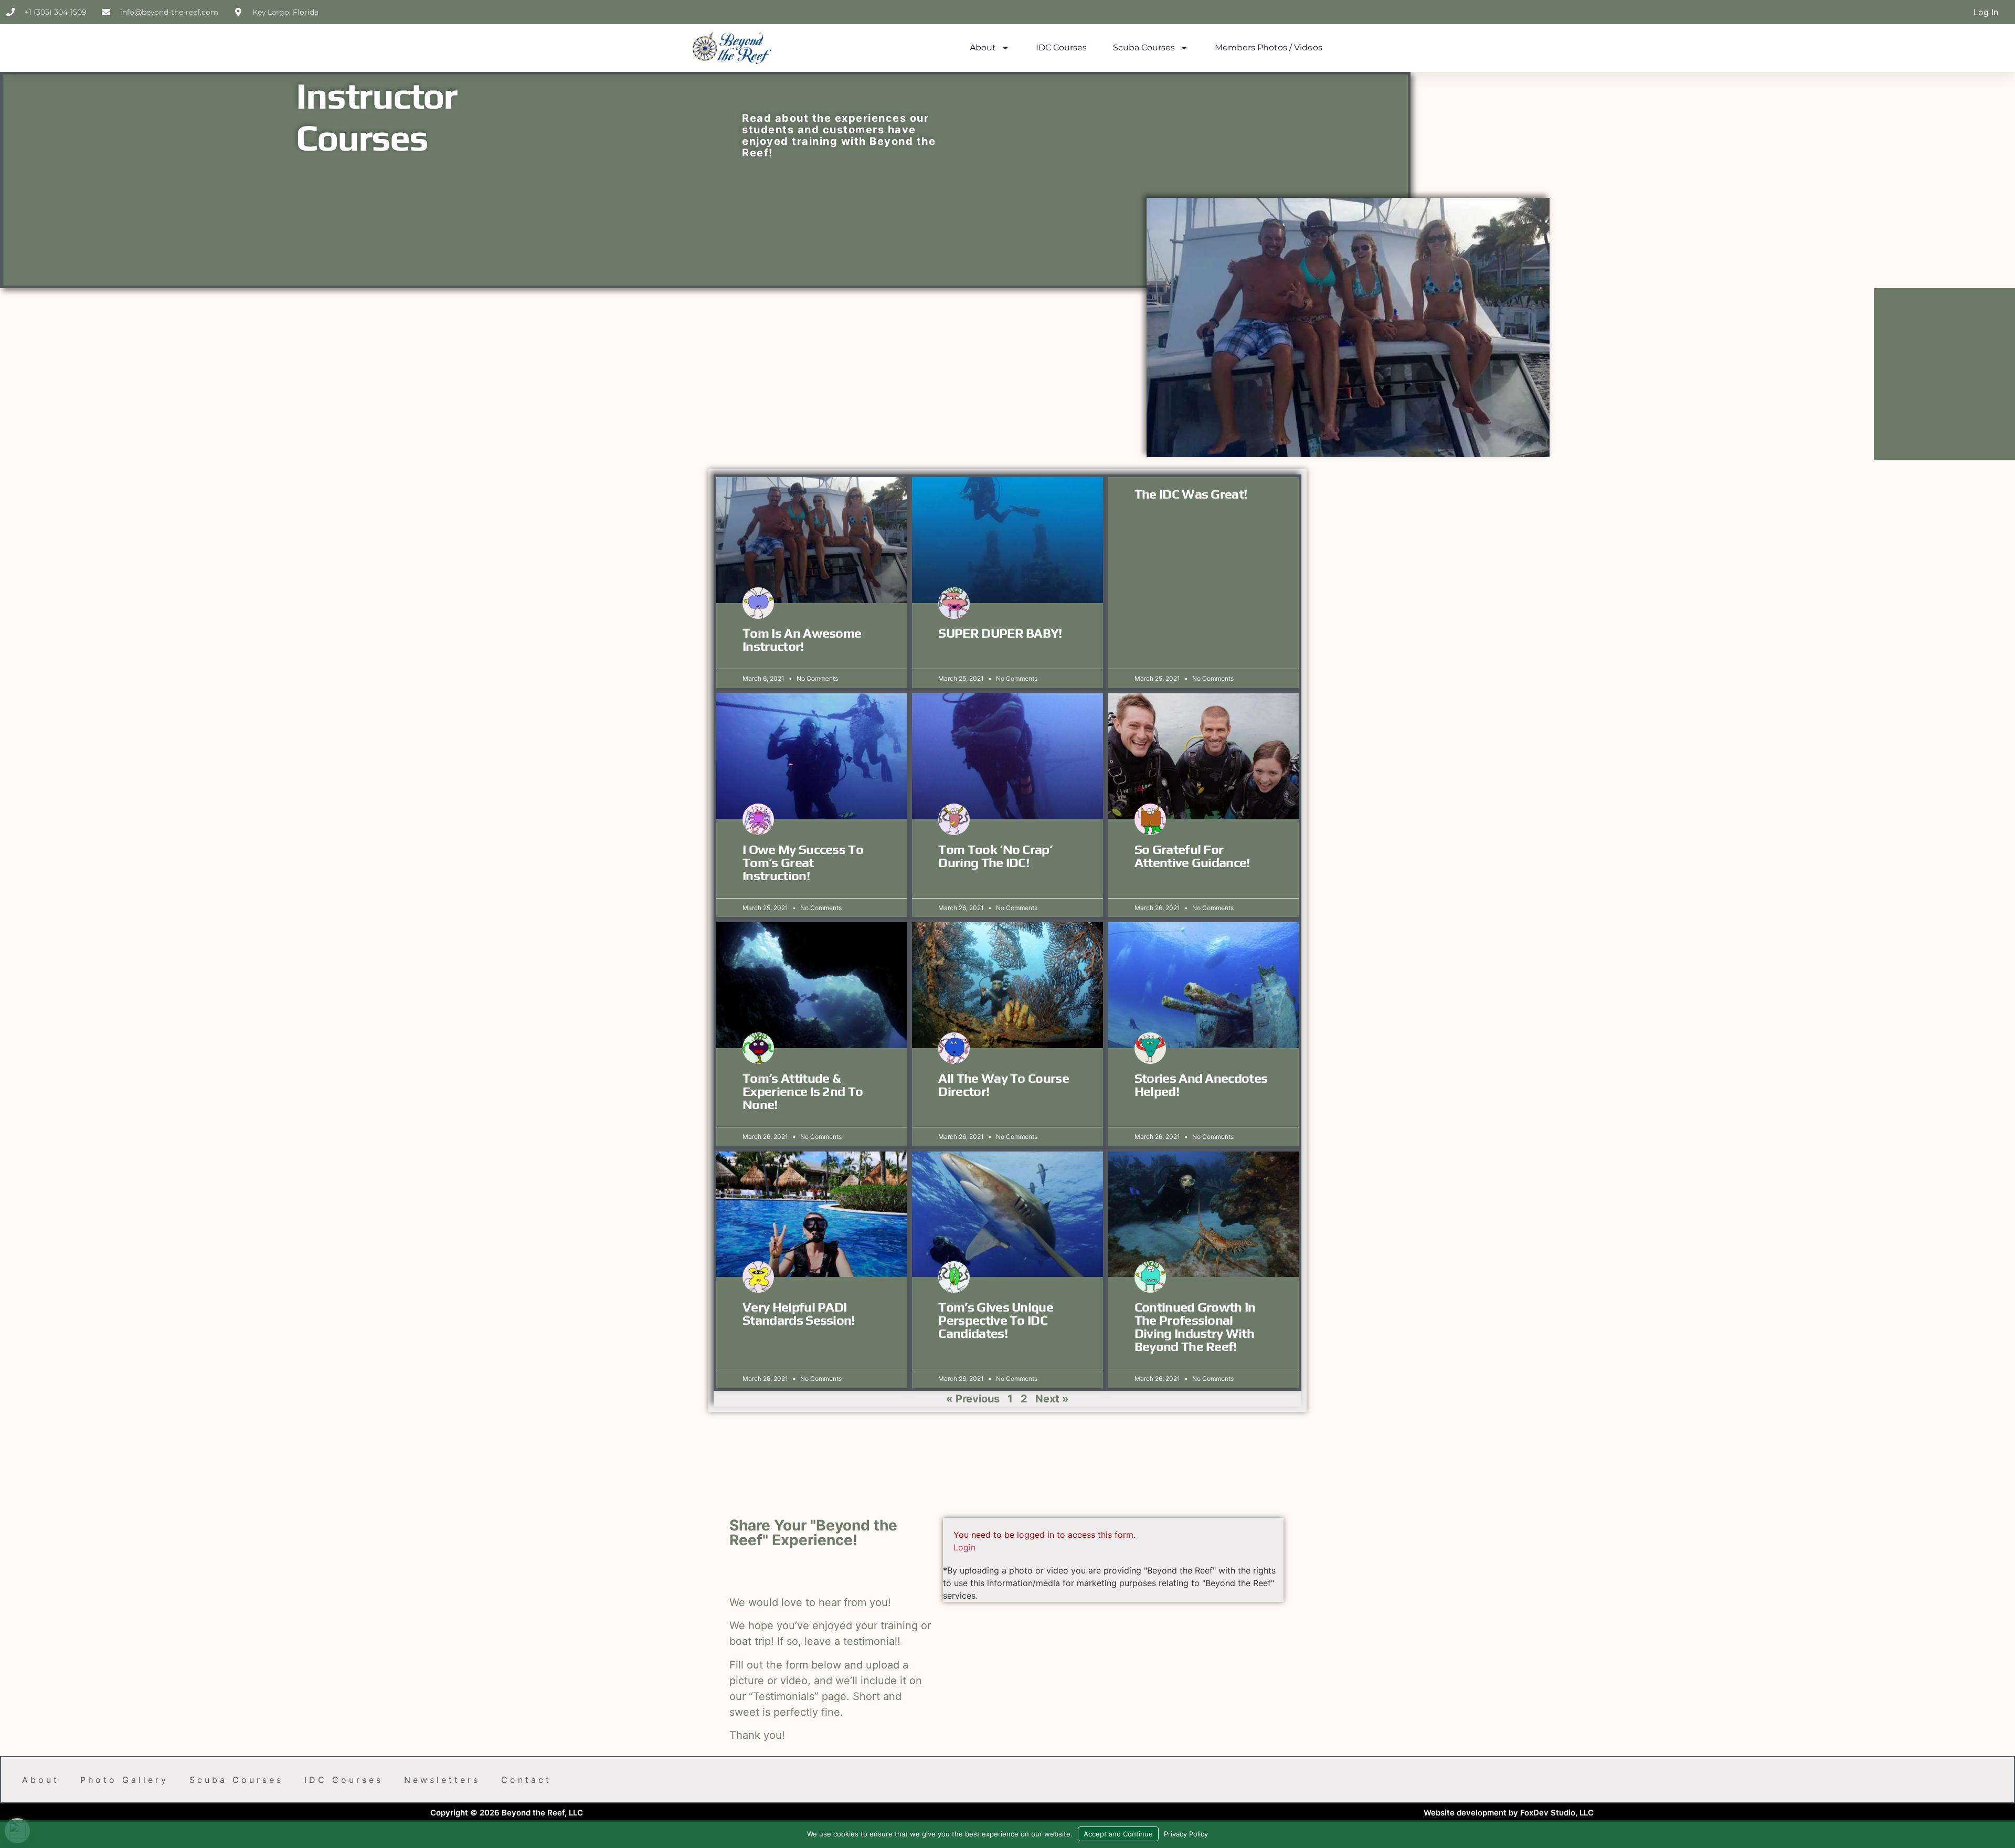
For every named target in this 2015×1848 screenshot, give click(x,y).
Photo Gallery (124, 1780)
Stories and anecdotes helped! (1201, 1085)
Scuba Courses (1144, 47)
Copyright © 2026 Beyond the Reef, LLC (507, 1813)
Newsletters (442, 1780)
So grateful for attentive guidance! (1192, 856)
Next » (1052, 1399)
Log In (1986, 12)
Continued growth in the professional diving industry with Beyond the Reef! (1195, 1327)
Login (964, 1547)
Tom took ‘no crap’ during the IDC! (995, 856)
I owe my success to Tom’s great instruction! (803, 863)
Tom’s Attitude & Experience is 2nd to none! (803, 1091)
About (983, 47)
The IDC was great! (1191, 494)
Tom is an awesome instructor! (802, 640)
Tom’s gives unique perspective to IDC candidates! (996, 1320)
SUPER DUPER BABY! (1000, 633)
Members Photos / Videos (1269, 47)
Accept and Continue (1118, 1834)
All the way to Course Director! (1004, 1085)
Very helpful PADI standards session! (799, 1314)
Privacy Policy (1186, 1834)
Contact (526, 1780)
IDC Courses (1061, 47)
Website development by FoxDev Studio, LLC (1509, 1813)
